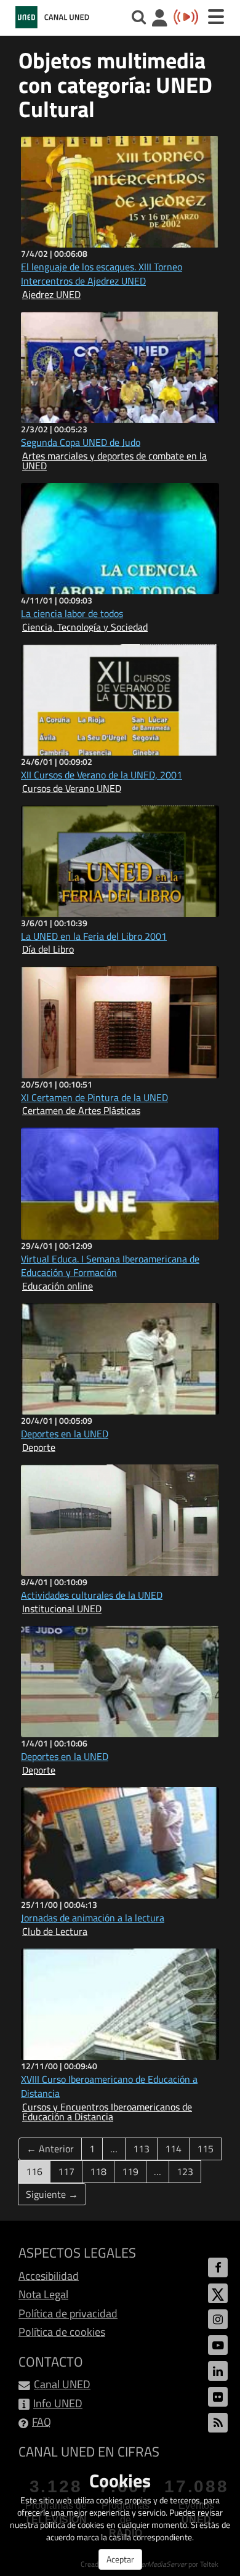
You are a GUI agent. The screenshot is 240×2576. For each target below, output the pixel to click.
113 (141, 2149)
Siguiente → (52, 2194)
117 (66, 2171)
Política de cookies (62, 2332)
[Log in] (160, 19)
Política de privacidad (68, 2313)
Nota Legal (43, 2294)
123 (185, 2171)
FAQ (42, 2422)
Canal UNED (62, 2384)
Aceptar (120, 2559)
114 (173, 2149)
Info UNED (58, 2403)
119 (130, 2171)
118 (98, 2171)
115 (205, 2149)
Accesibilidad (49, 2276)
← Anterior (50, 2149)
